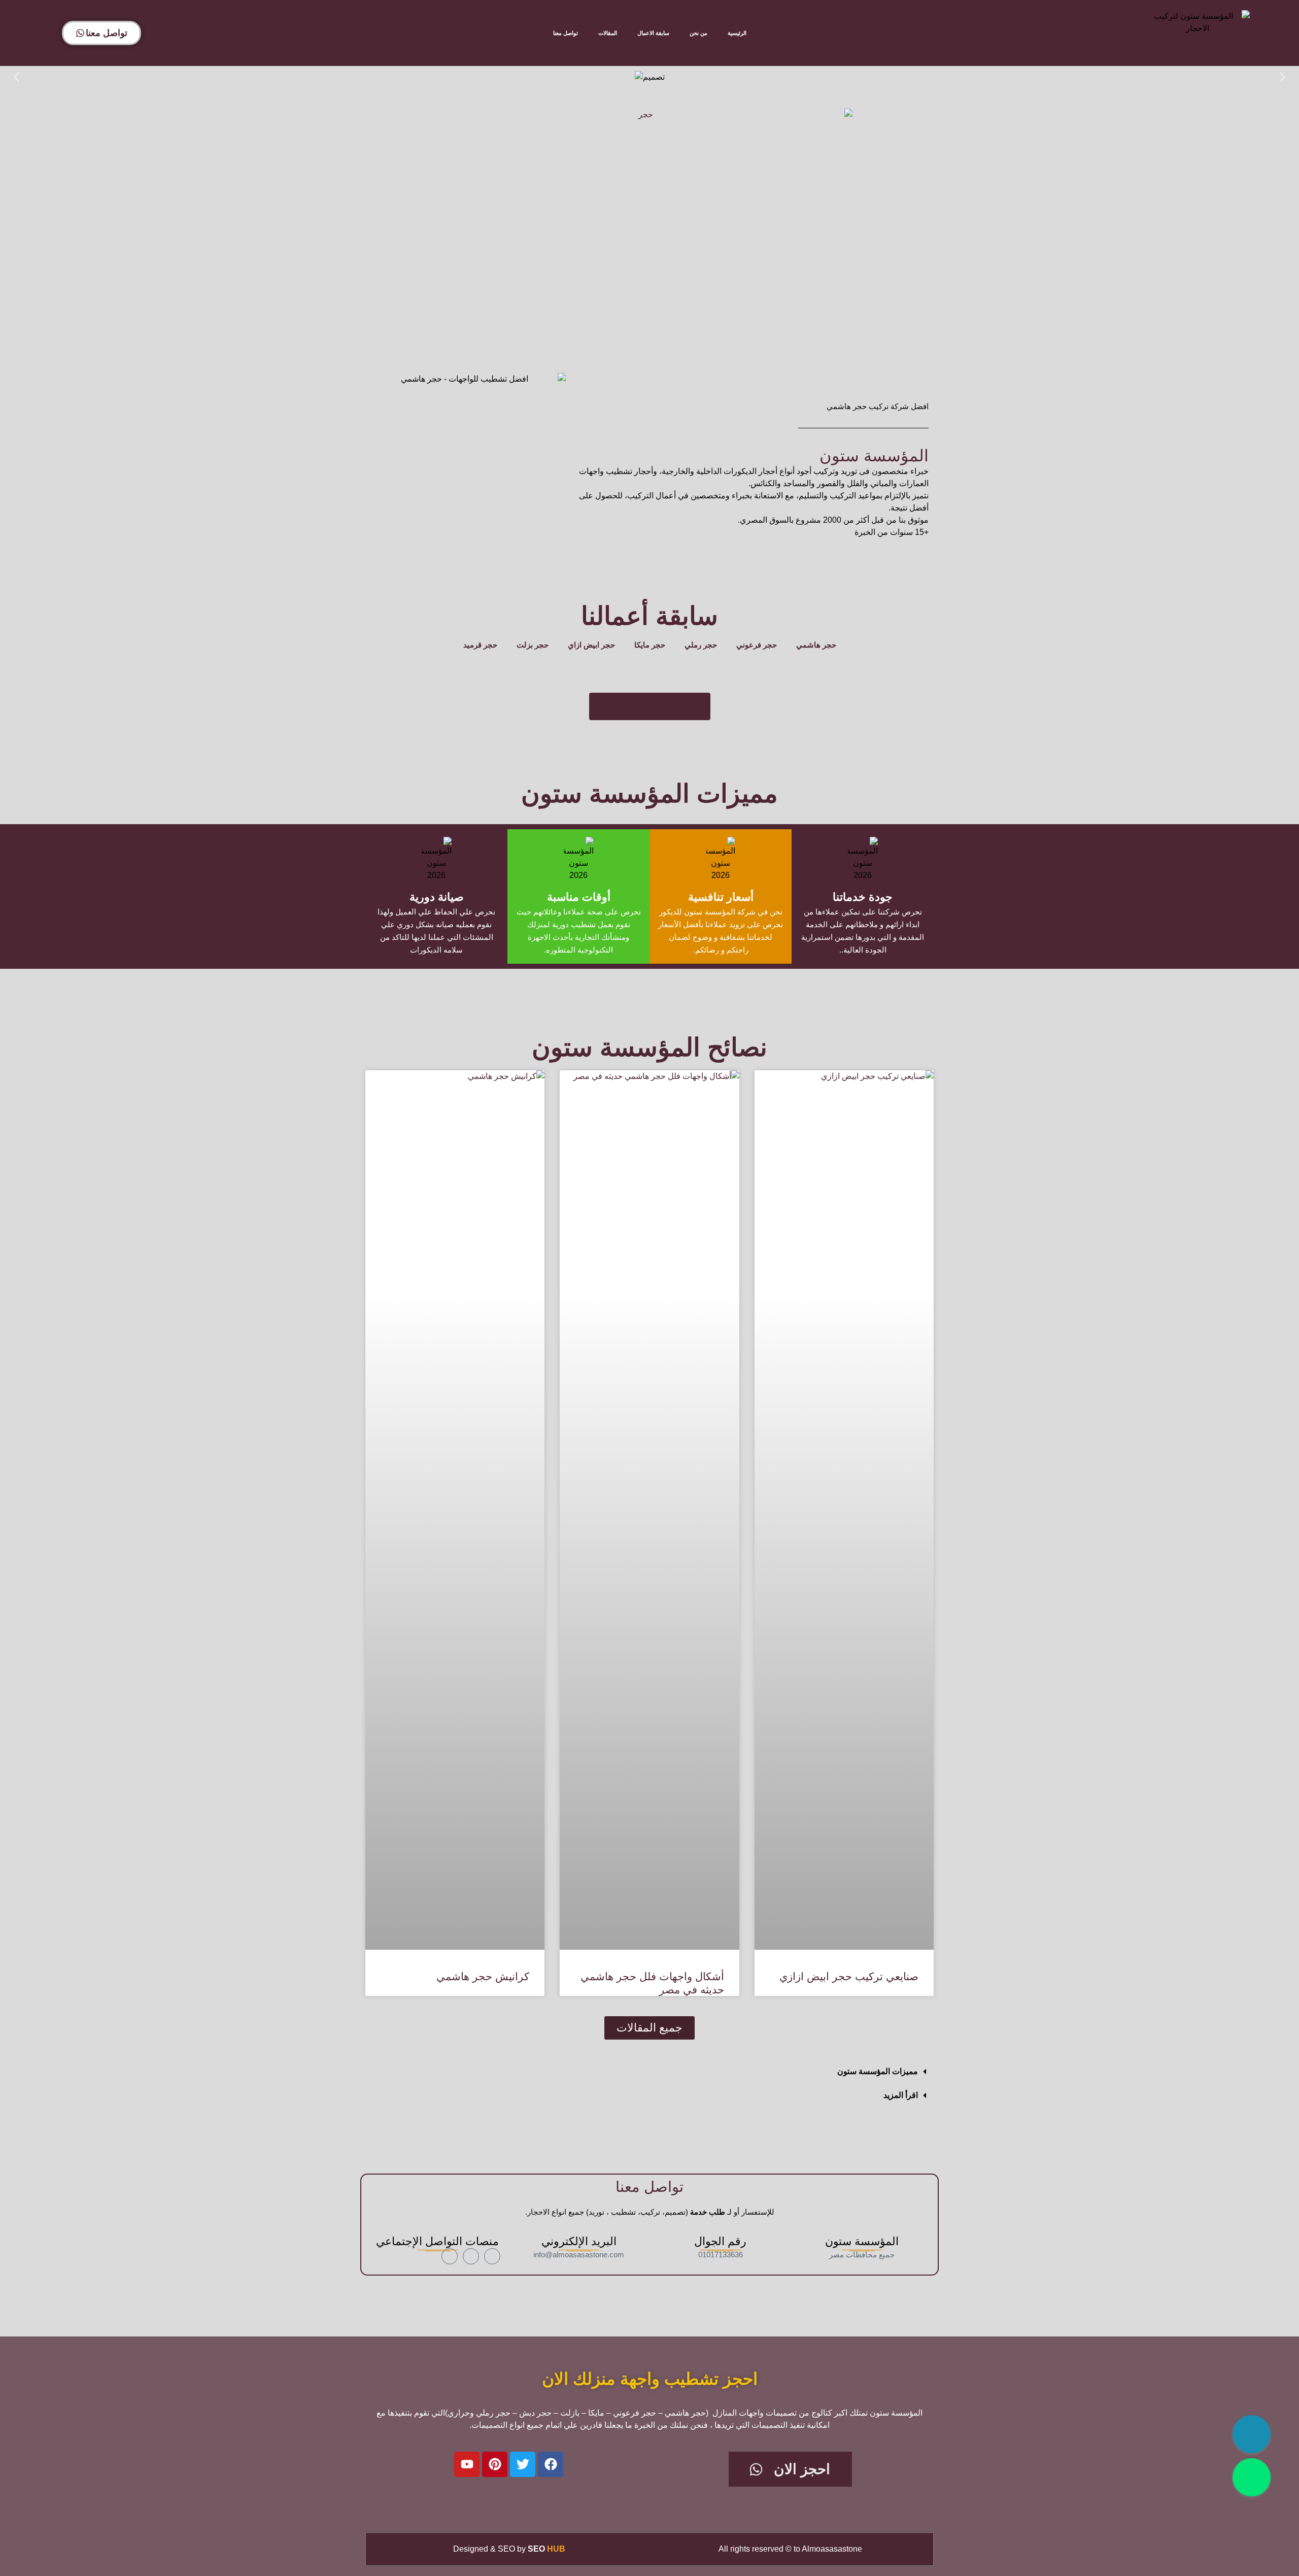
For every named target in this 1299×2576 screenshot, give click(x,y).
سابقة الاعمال (653, 33)
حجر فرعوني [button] (757, 645)
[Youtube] (467, 2464)
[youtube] (450, 2256)
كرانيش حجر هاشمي (483, 1976)
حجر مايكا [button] (650, 645)
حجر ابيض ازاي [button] (591, 645)
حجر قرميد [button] (480, 645)
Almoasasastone (832, 2549)
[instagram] (471, 2256)
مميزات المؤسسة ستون (878, 2071)
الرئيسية (737, 33)
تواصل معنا (566, 33)
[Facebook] (551, 2464)
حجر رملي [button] (701, 645)
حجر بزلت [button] (533, 645)
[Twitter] (523, 2464)
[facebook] (492, 2256)
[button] (16, 77)
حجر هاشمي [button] (816, 645)
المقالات (608, 33)
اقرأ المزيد (901, 2095)
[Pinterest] (495, 2464)
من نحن (698, 33)
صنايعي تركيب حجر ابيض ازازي (849, 1976)
